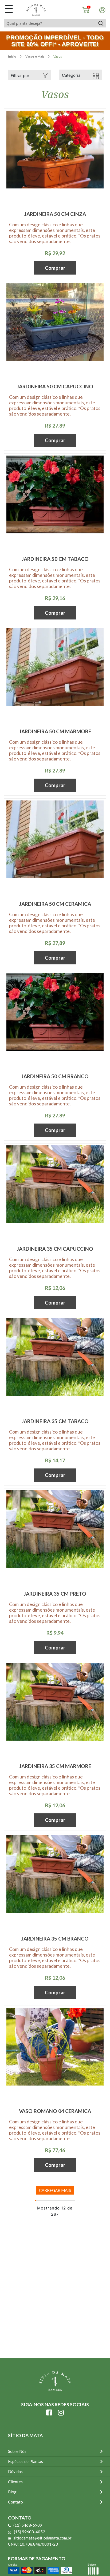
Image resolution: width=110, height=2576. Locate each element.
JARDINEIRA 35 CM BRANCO (55, 1939)
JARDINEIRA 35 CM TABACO (55, 1421)
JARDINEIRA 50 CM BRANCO (55, 1076)
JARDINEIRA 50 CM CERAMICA (55, 904)
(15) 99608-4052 (30, 2532)
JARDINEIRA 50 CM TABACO (55, 559)
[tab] (30, 75)
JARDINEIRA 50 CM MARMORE (55, 731)
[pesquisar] (101, 23)
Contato (15, 2502)
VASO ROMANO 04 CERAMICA (55, 2111)
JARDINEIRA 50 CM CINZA (55, 214)
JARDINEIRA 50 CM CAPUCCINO (55, 386)
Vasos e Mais (35, 56)
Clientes (15, 2482)
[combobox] (50, 23)
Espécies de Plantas (25, 2461)
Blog (12, 2492)
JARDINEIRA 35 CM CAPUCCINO (55, 1249)
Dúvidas (15, 2472)
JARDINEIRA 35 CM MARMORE (55, 1766)
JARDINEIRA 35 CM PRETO (55, 1594)
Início (12, 56)
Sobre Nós (17, 2451)
